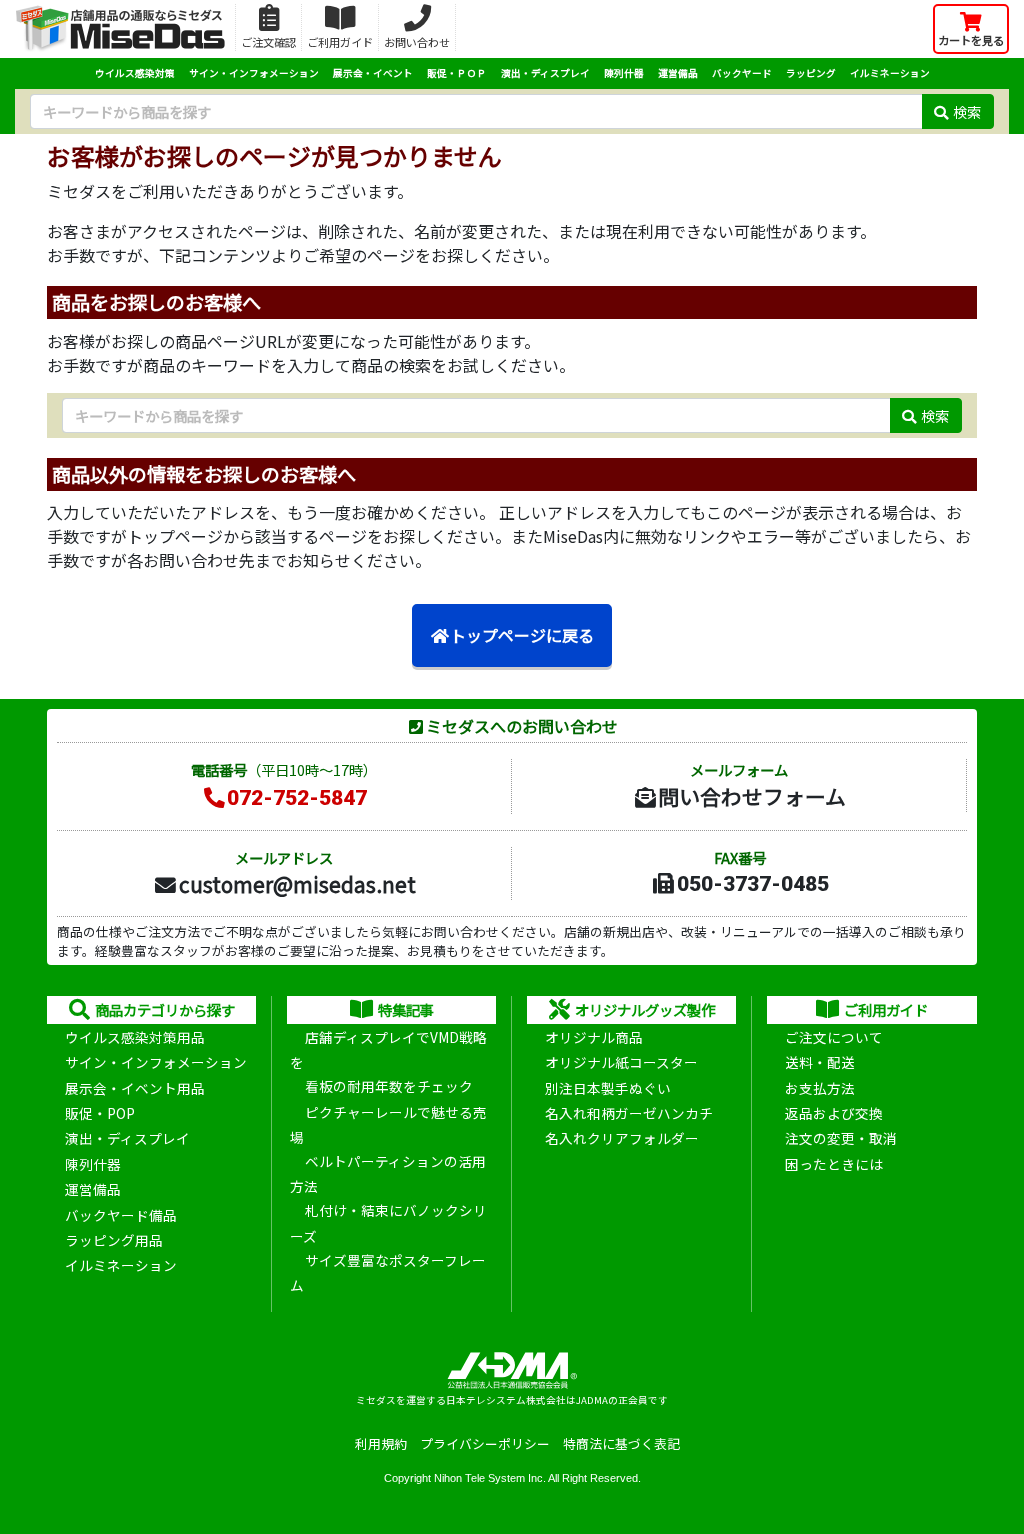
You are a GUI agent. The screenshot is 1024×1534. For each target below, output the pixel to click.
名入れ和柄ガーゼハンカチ (629, 1113)
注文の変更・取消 (841, 1138)
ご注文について (834, 1037)
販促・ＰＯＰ (457, 73)
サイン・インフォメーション (254, 73)
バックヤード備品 (121, 1215)
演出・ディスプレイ (545, 73)
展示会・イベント (373, 73)
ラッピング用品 (114, 1240)
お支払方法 (820, 1088)
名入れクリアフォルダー (622, 1138)
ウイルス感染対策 (135, 73)
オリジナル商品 (594, 1037)
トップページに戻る (522, 635)
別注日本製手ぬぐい (608, 1088)
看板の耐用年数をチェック (389, 1086)
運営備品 (678, 73)
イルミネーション (890, 73)
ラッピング (811, 73)
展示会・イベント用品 (135, 1088)
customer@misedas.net (297, 884)
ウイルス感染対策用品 (135, 1037)
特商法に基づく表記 (621, 1443)
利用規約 (381, 1443)
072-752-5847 (297, 798)
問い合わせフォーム (752, 796)
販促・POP (100, 1113)
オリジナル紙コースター (621, 1062)
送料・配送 (820, 1062)
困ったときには (834, 1164)
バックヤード (742, 73)
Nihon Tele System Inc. (490, 1478)
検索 (967, 111)
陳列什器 (624, 73)
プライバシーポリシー (485, 1443)
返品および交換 (834, 1113)
